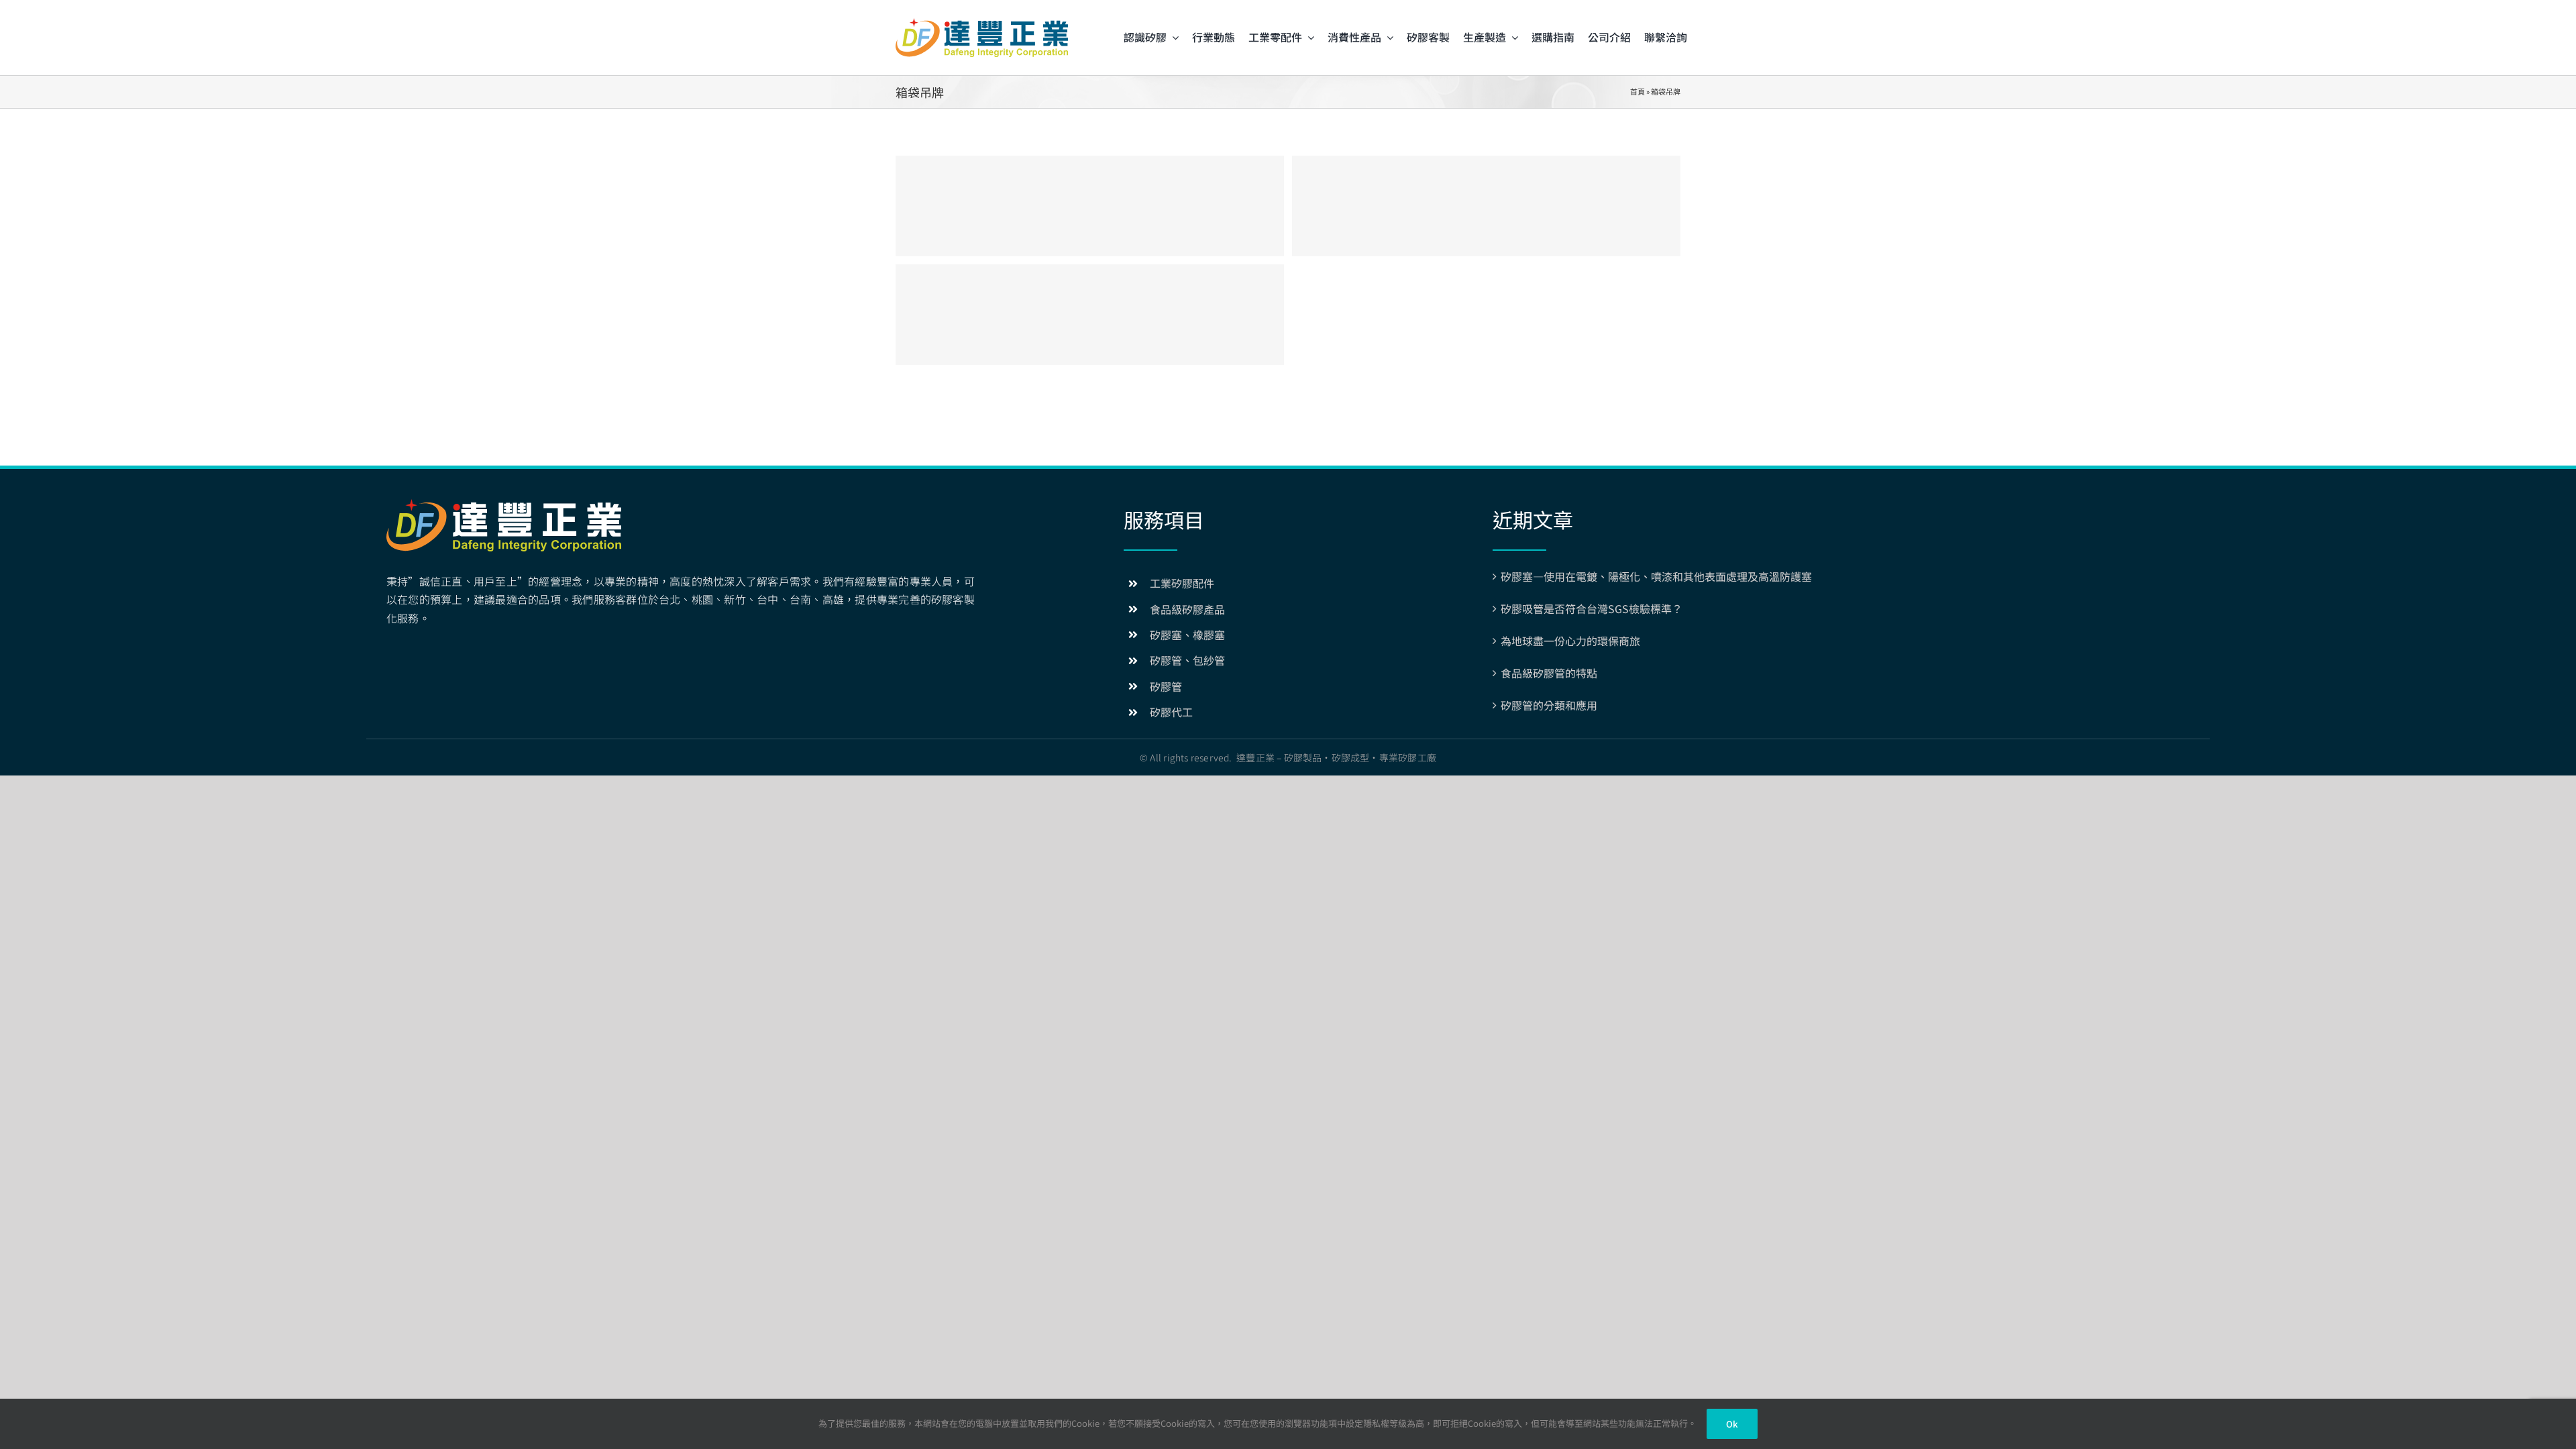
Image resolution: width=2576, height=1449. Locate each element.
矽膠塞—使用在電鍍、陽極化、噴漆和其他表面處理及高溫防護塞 (1656, 576)
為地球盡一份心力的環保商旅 (1570, 641)
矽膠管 (1166, 686)
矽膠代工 (1171, 712)
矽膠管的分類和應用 (1549, 705)
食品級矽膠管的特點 (1549, 673)
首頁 (1638, 91)
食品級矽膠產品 (1187, 609)
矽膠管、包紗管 (1187, 660)
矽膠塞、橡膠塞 (1187, 635)
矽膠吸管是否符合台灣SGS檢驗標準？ (1592, 608)
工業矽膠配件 (1182, 583)
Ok (1732, 1424)
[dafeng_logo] (982, 23)
